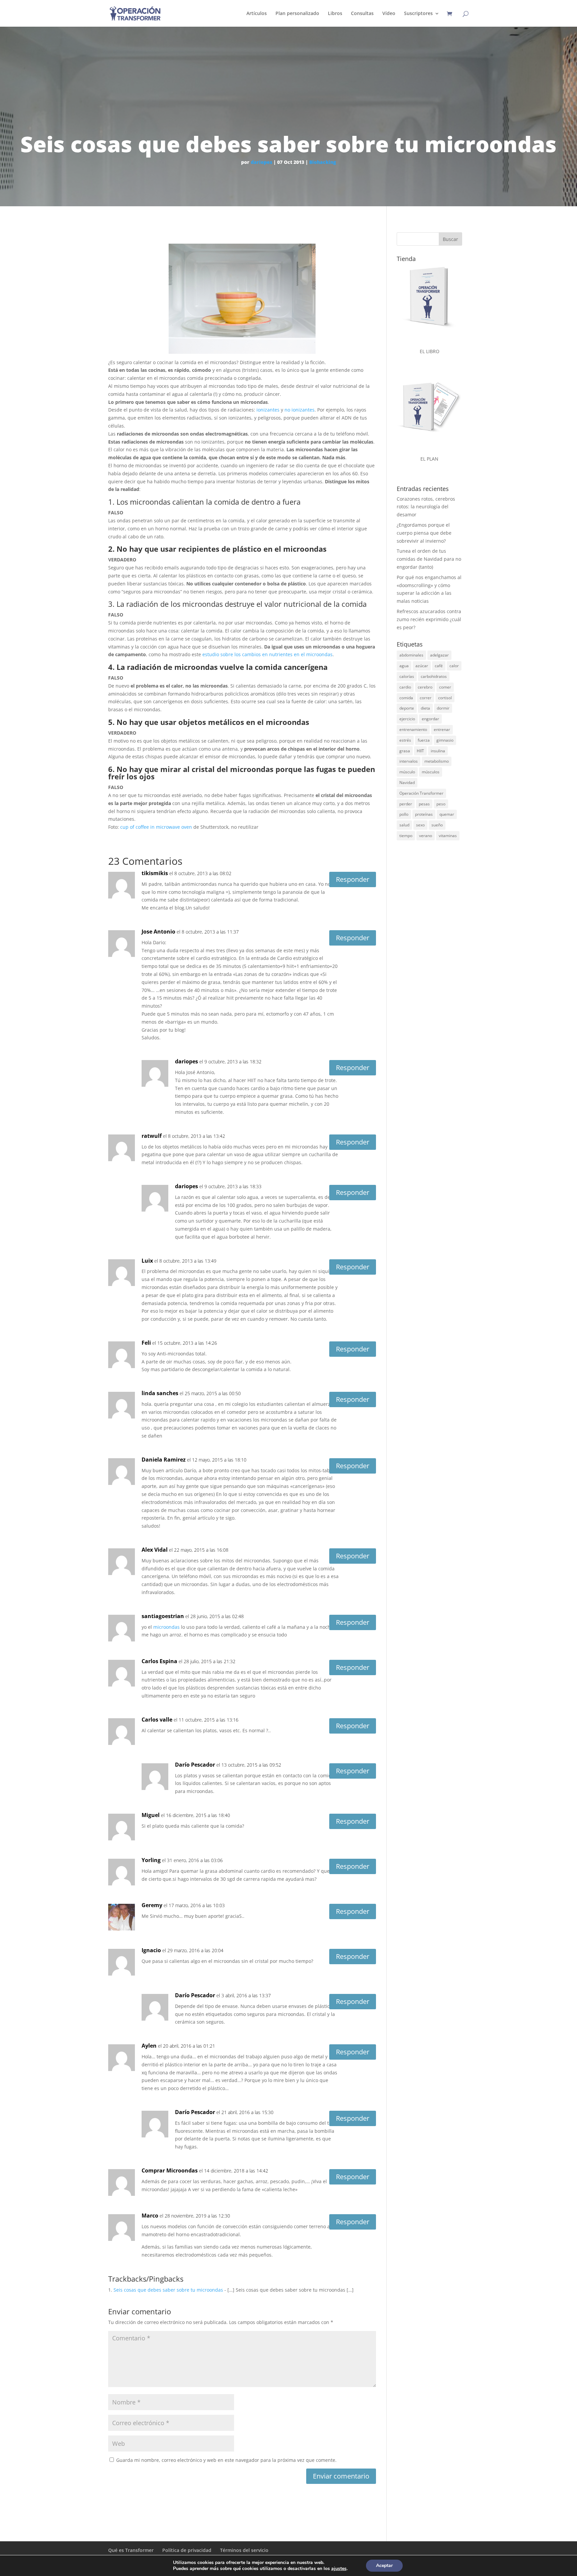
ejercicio (407, 719)
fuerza (424, 740)
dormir (443, 708)
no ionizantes (300, 410)
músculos (431, 772)
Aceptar (384, 2565)
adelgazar (439, 655)
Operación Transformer (421, 793)
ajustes (339, 2569)
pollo (404, 814)
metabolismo (437, 761)
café (439, 666)
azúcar (422, 666)
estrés (405, 740)
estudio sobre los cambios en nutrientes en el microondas (267, 654)
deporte (407, 708)
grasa (405, 751)
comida (406, 698)
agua (404, 666)
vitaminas (448, 836)
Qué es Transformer (131, 2550)
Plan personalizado (297, 14)
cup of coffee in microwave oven (156, 827)
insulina (438, 751)
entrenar (442, 729)
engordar (430, 719)
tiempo (406, 836)
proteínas (424, 814)
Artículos (257, 14)
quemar (447, 814)
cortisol (445, 698)
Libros (335, 14)
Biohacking (323, 162)
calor (454, 666)
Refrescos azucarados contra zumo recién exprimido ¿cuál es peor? (429, 619)
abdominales (411, 655)
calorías (407, 676)
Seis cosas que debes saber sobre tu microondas (168, 2290)
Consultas (362, 14)
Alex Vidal (155, 1550)
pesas (424, 804)
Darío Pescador (195, 1765)
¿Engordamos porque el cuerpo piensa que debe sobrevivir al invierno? (424, 533)
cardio (405, 687)
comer (445, 687)
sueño (437, 825)
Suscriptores (418, 14)
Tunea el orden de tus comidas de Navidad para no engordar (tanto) (429, 559)
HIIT (420, 751)
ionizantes (268, 410)
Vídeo (389, 14)
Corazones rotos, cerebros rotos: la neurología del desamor (426, 507)
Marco (150, 2216)
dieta (425, 708)
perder (406, 804)
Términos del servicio (244, 2550)
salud (404, 825)
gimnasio (445, 740)
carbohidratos (434, 676)
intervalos (409, 761)
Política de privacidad (187, 2550)
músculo (407, 772)
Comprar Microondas (170, 2170)
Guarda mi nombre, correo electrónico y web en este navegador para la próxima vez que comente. (226, 2460)
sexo (420, 825)
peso (441, 804)
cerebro (425, 687)
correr (426, 698)
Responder (353, 879)
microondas (166, 1627)
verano (426, 836)
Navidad (407, 783)
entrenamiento (413, 729)
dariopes (261, 162)
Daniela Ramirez (164, 1460)
